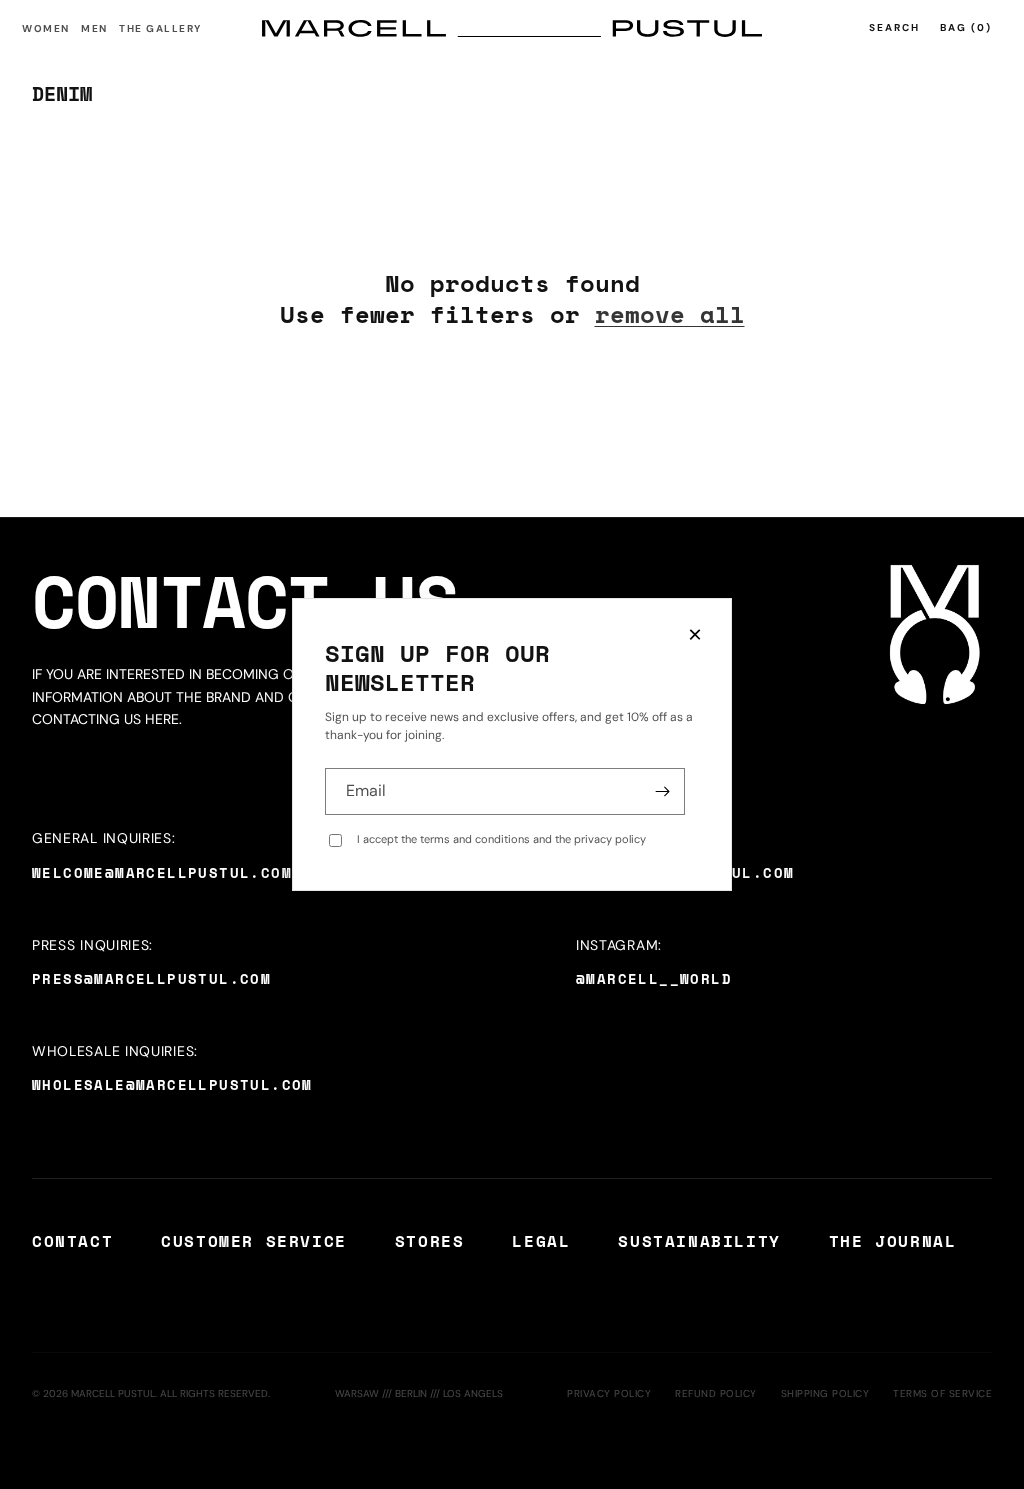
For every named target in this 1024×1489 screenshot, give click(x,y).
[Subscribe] (662, 791)
